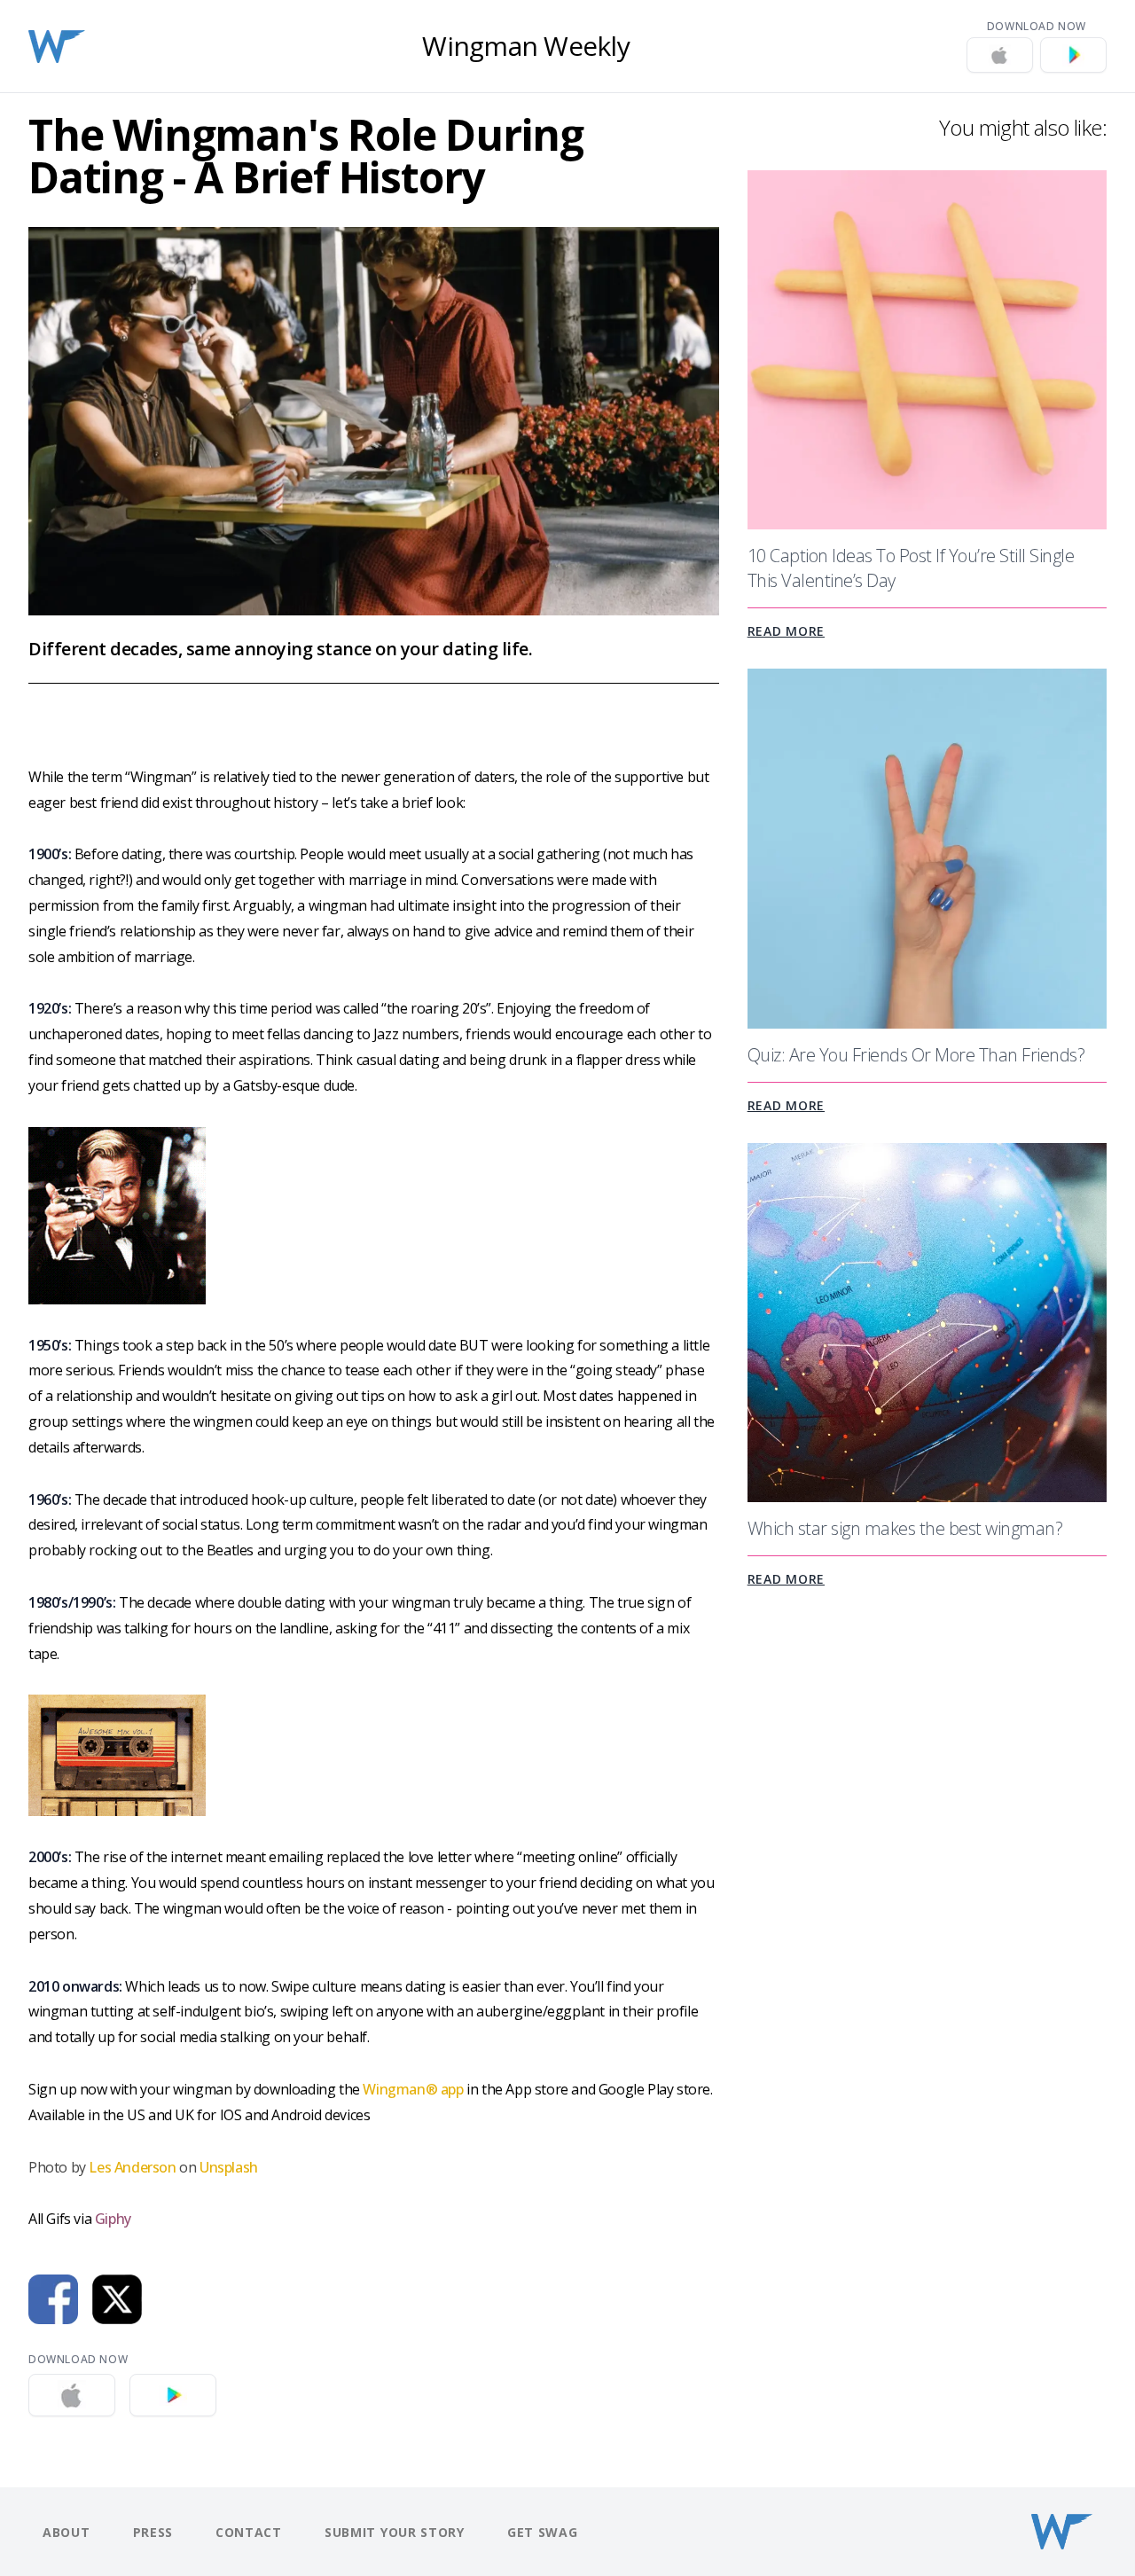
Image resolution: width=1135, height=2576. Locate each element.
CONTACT (249, 2532)
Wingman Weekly (526, 46)
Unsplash (229, 2167)
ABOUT (67, 2532)
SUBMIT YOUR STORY (395, 2532)
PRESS (153, 2532)
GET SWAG (543, 2532)
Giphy (113, 2219)
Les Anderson (132, 2167)
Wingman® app (413, 2089)
